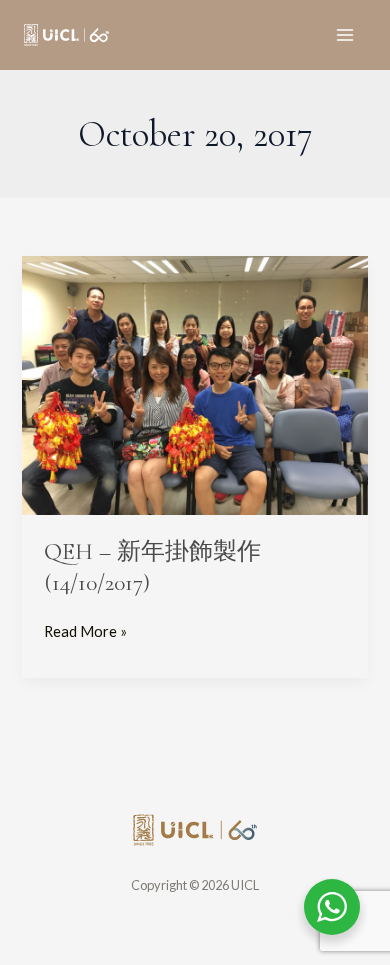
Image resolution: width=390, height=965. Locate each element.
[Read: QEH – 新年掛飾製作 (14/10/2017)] (194, 383)
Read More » (85, 630)
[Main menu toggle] (345, 35)
